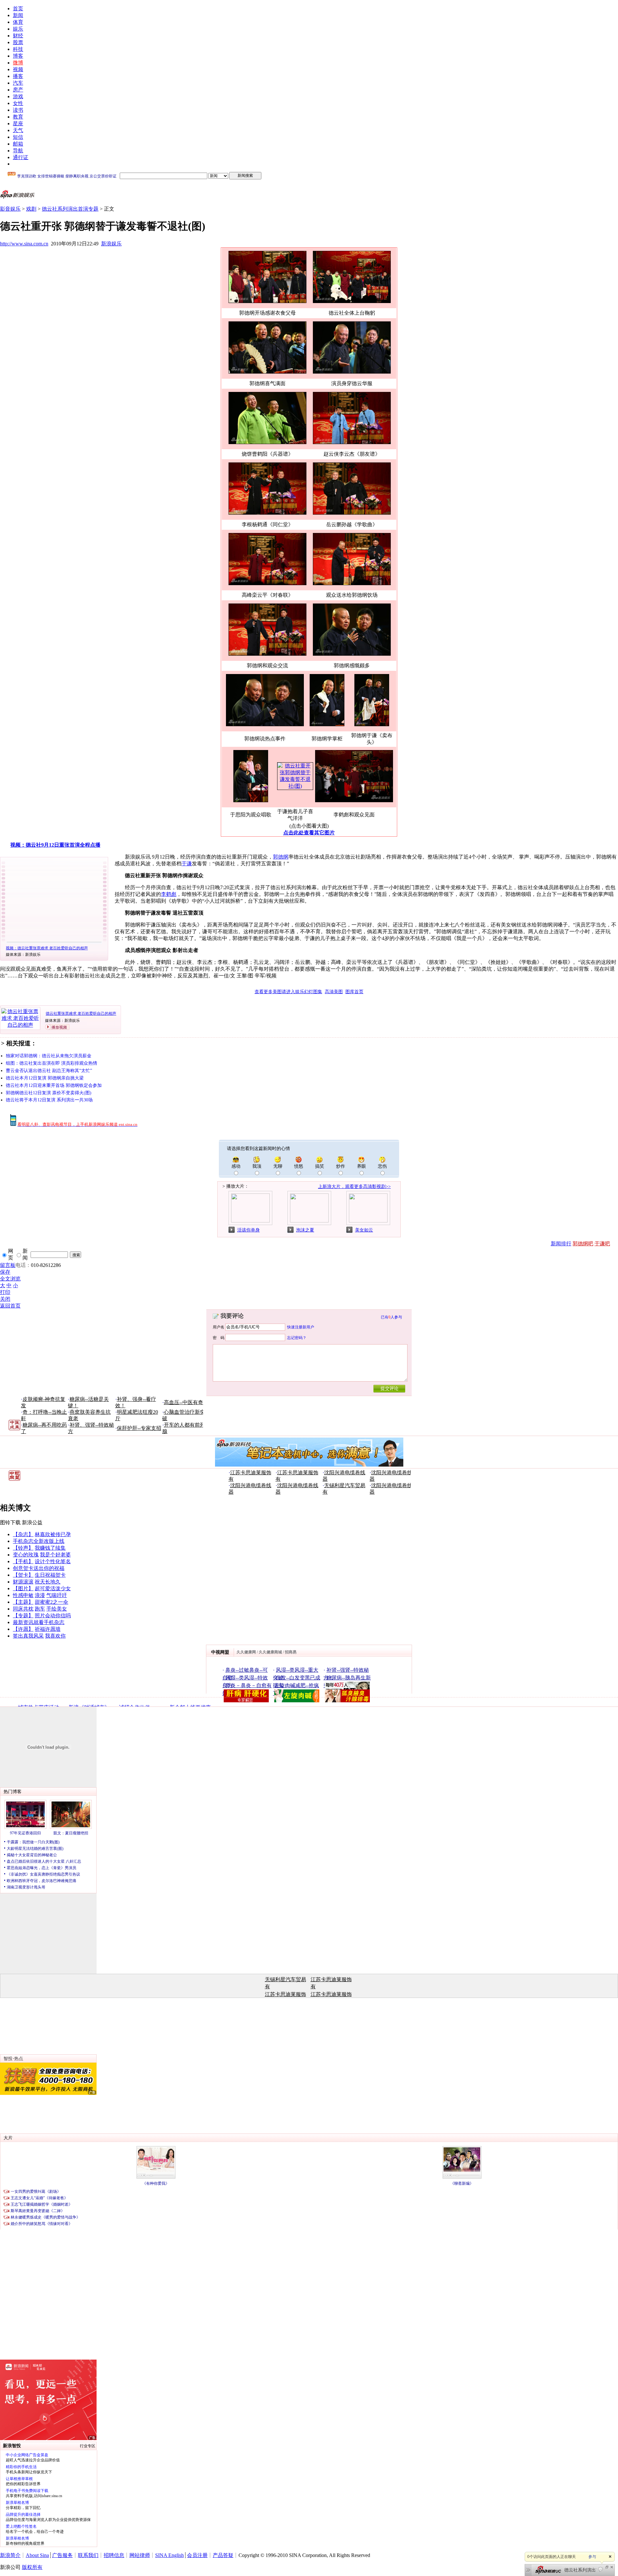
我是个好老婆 (55, 1555)
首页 (18, 9)
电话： (23, 1265)
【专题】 (23, 1616)
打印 (5, 1292)
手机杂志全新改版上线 (39, 1541)
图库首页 (354, 992)
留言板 (8, 1265)
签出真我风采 (28, 1636)
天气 (18, 130)
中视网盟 (220, 1652)
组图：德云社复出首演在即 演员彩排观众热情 (51, 1063)
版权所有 (32, 2567)
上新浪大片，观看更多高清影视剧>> (354, 1187)
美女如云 (364, 1230)
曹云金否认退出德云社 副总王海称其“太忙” (49, 1071)
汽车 (18, 83)
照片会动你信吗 (53, 1616)
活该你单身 (248, 1230)
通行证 (21, 157)
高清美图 (334, 992)
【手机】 (23, 1561)
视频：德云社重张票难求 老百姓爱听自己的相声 (47, 948)
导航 (18, 151)
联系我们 (88, 2555)
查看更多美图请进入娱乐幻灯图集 (288, 992)
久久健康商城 (270, 1652)
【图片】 (23, 1588)
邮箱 (18, 144)
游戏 (18, 96)
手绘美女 (57, 1609)
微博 (18, 63)
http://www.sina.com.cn (24, 244)
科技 (18, 49)
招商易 (291, 1652)
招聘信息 (114, 2555)
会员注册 (197, 2555)
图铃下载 (10, 1522)
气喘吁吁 (57, 1595)
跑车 (40, 1609)
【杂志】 (23, 1534)
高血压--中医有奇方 (186, 1402)
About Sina (37, 2555)
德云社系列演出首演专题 (70, 209)
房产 (18, 90)
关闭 (5, 1299)
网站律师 (140, 2555)
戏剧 (31, 209)
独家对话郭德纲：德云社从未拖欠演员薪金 (49, 1056)
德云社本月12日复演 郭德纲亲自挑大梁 (45, 1078)
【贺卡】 (23, 1575)
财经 (18, 36)
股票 (18, 42)
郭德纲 (281, 857)
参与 (592, 2557)
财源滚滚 (23, 1582)
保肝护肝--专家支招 (139, 1428)
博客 (18, 56)
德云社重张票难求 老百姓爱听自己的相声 (81, 1013)
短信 (18, 137)
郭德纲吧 (583, 1244)
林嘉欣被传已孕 (53, 1534)
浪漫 (40, 1595)
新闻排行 (561, 1244)
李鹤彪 (169, 894)
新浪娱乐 (111, 244)
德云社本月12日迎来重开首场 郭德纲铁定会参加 (54, 1085)
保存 (5, 1272)
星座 (18, 124)
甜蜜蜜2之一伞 (51, 1602)
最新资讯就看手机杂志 (39, 1622)
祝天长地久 (48, 1582)
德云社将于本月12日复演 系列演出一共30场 (49, 1100)
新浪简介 (10, 2555)
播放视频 (59, 1027)
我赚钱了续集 (50, 1548)
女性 (18, 103)
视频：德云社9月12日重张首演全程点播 (55, 845)
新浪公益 (32, 1522)
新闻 (18, 15)
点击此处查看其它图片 (309, 833)
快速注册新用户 (301, 1327)
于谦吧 (602, 1244)
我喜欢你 (55, 1636)
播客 (18, 76)
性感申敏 (23, 1595)
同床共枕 (23, 1609)
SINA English (169, 2555)
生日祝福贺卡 (50, 1575)
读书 (18, 110)
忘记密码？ (297, 1338)
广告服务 (62, 2555)
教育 (18, 117)
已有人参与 (391, 1317)
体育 (18, 22)
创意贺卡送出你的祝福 (39, 1568)
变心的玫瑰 (26, 1555)
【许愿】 (23, 1629)
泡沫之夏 (305, 1230)
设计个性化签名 (53, 1561)
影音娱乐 (10, 209)
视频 (18, 69)
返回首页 (10, 1306)
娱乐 (18, 29)
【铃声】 (23, 1548)
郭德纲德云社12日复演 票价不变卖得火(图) (49, 1093)
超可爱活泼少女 (53, 1588)
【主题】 (23, 1602)
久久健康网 (246, 1652)
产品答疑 (223, 2555)
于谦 (187, 864)
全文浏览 (10, 1279)
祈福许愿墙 (48, 1629)
